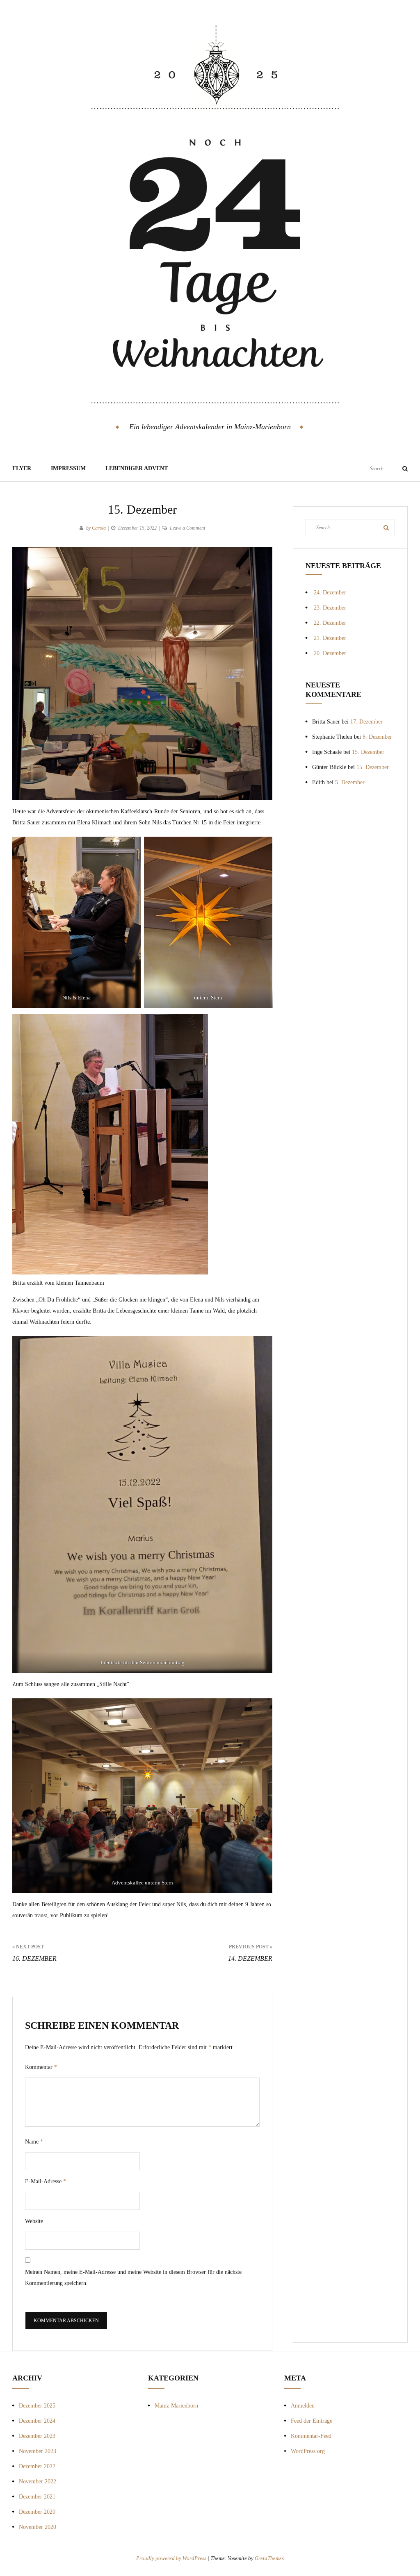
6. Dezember (377, 737)
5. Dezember (350, 782)
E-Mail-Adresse (46, 2181)
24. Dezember (330, 593)
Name (34, 2142)
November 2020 (38, 2527)
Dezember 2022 (37, 2466)
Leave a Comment (187, 528)
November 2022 (38, 2482)
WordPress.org (308, 2451)
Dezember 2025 (37, 2406)
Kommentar (41, 2067)
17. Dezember (366, 722)
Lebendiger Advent (137, 468)
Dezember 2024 (37, 2421)
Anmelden (303, 2406)
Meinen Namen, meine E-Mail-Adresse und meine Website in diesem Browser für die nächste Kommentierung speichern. (133, 2278)
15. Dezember (368, 752)
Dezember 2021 (37, 2497)
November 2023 (38, 2451)
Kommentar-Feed (311, 2436)
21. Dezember (330, 638)
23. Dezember (330, 608)
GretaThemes (269, 2558)
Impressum (68, 468)
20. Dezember (330, 653)
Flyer (22, 468)
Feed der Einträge (312, 2421)
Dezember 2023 (37, 2436)
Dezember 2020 (37, 2512)
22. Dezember (330, 623)
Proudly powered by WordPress (172, 2558)
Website (34, 2221)
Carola (99, 528)
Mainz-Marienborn (176, 2406)
